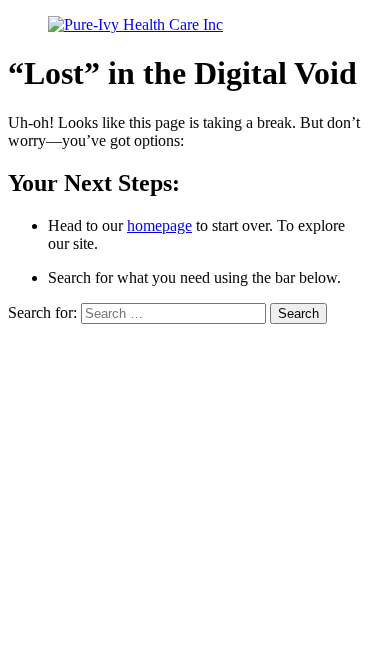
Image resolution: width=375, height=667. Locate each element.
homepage (159, 225)
